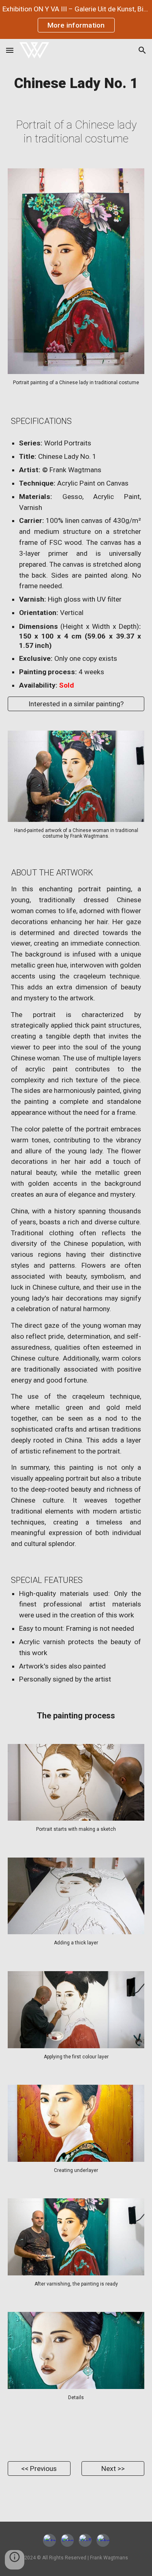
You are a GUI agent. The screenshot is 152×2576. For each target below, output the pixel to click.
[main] (76, 83)
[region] (76, 19)
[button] (10, 50)
